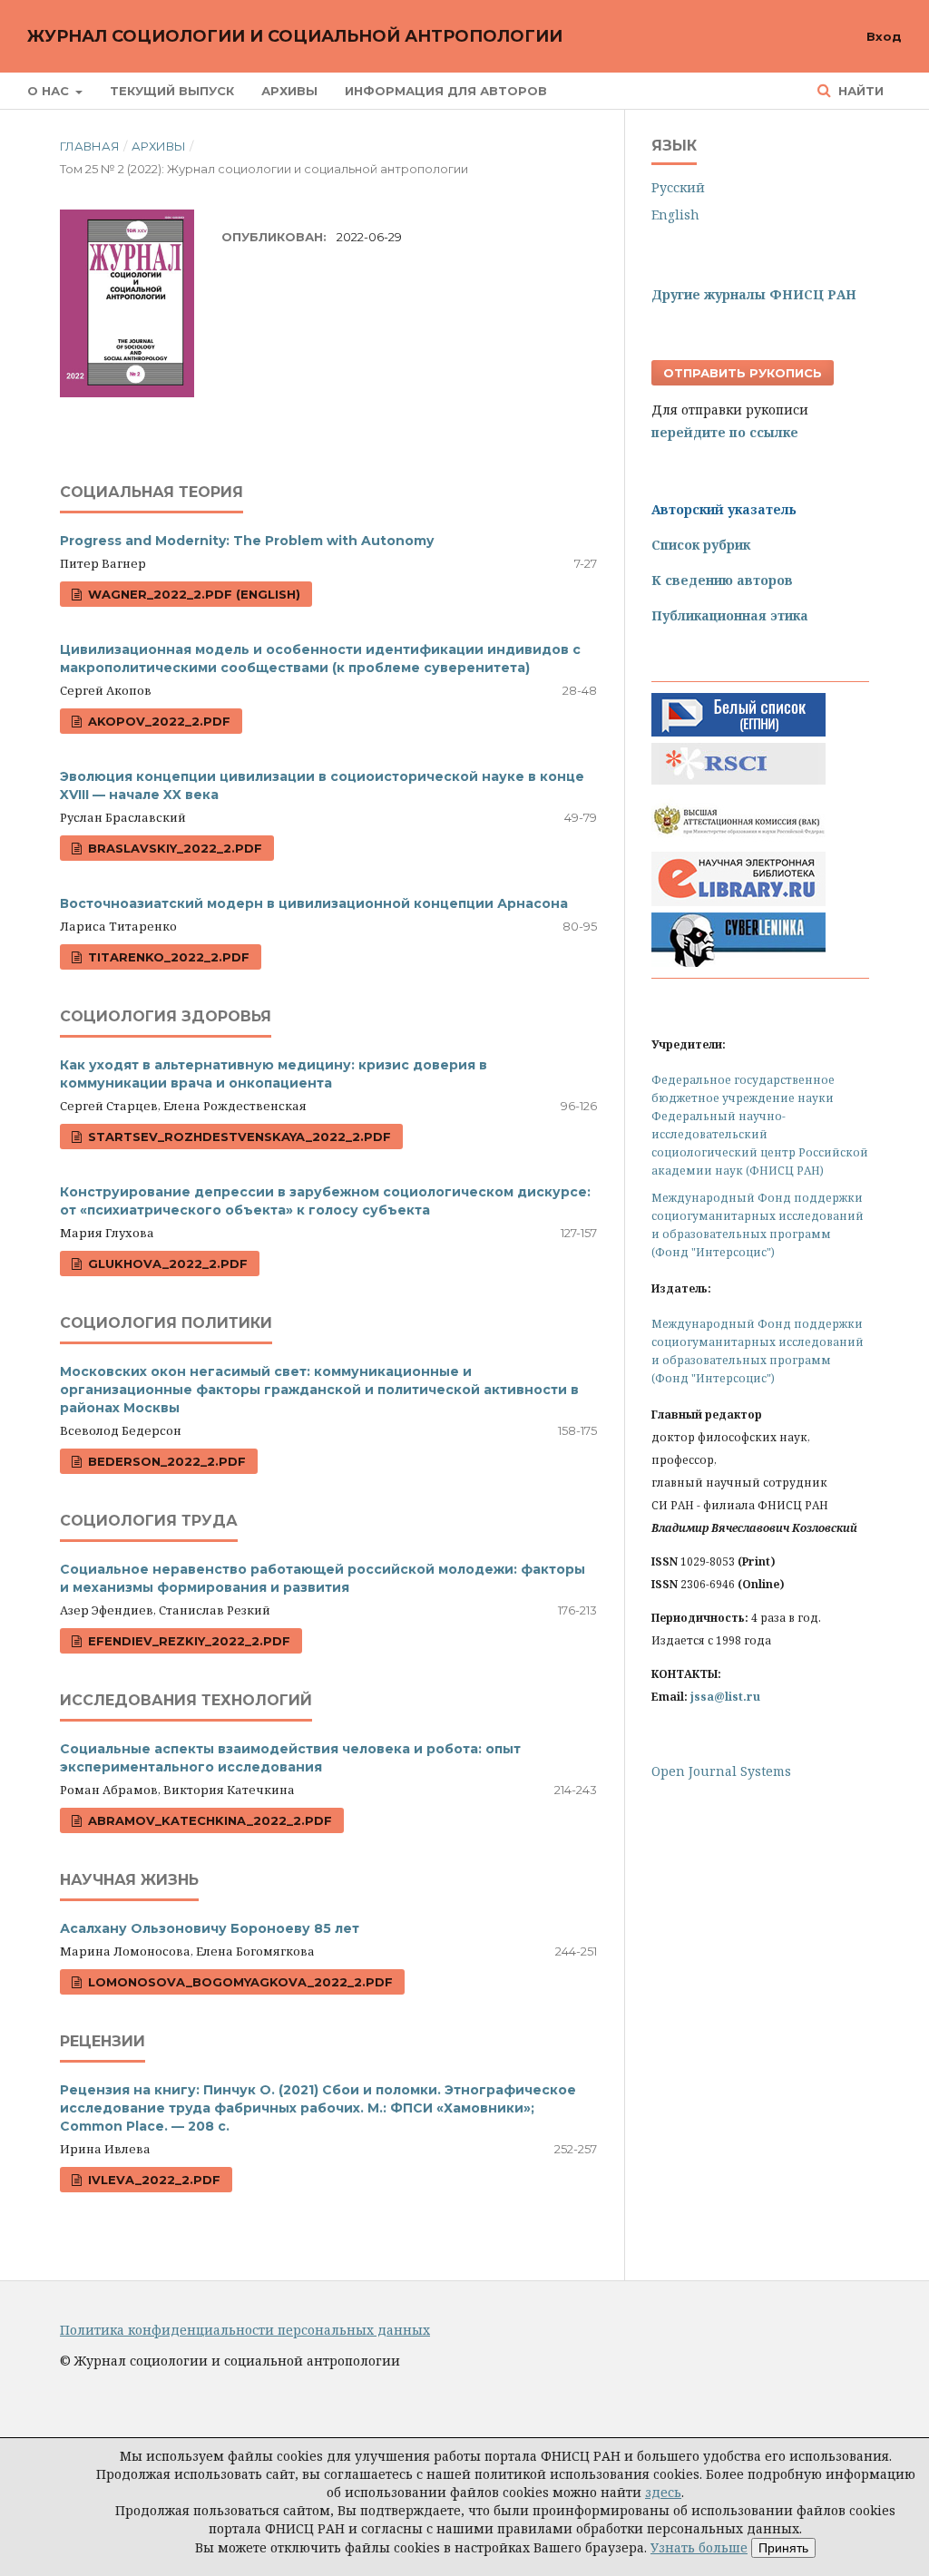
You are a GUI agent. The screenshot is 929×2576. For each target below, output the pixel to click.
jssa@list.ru (725, 1697)
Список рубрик (701, 545)
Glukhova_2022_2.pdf (166, 1264)
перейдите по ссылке (725, 432)
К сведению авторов (722, 580)
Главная (90, 146)
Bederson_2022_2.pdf (165, 1461)
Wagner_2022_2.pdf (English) (192, 594)
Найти (859, 91)
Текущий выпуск (172, 91)
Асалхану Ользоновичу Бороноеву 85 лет (210, 1928)
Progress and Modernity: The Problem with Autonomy (247, 541)
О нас (50, 91)
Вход (884, 36)
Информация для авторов (446, 91)
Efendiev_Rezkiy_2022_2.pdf (187, 1641)
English (675, 215)
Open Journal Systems (721, 1771)
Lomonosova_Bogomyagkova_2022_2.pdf (239, 1982)
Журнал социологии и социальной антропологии (295, 36)
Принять (783, 2548)
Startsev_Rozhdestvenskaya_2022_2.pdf (238, 1137)
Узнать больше (699, 2547)
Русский (678, 187)
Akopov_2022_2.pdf (157, 721)
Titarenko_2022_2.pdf (167, 957)
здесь (663, 2492)
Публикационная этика (730, 615)
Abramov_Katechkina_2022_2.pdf (208, 1820)
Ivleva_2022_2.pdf (152, 2180)
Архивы (289, 91)
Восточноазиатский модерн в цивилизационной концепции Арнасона (314, 903)
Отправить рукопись (743, 373)
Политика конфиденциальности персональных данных (245, 2330)
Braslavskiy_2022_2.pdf (173, 848)
